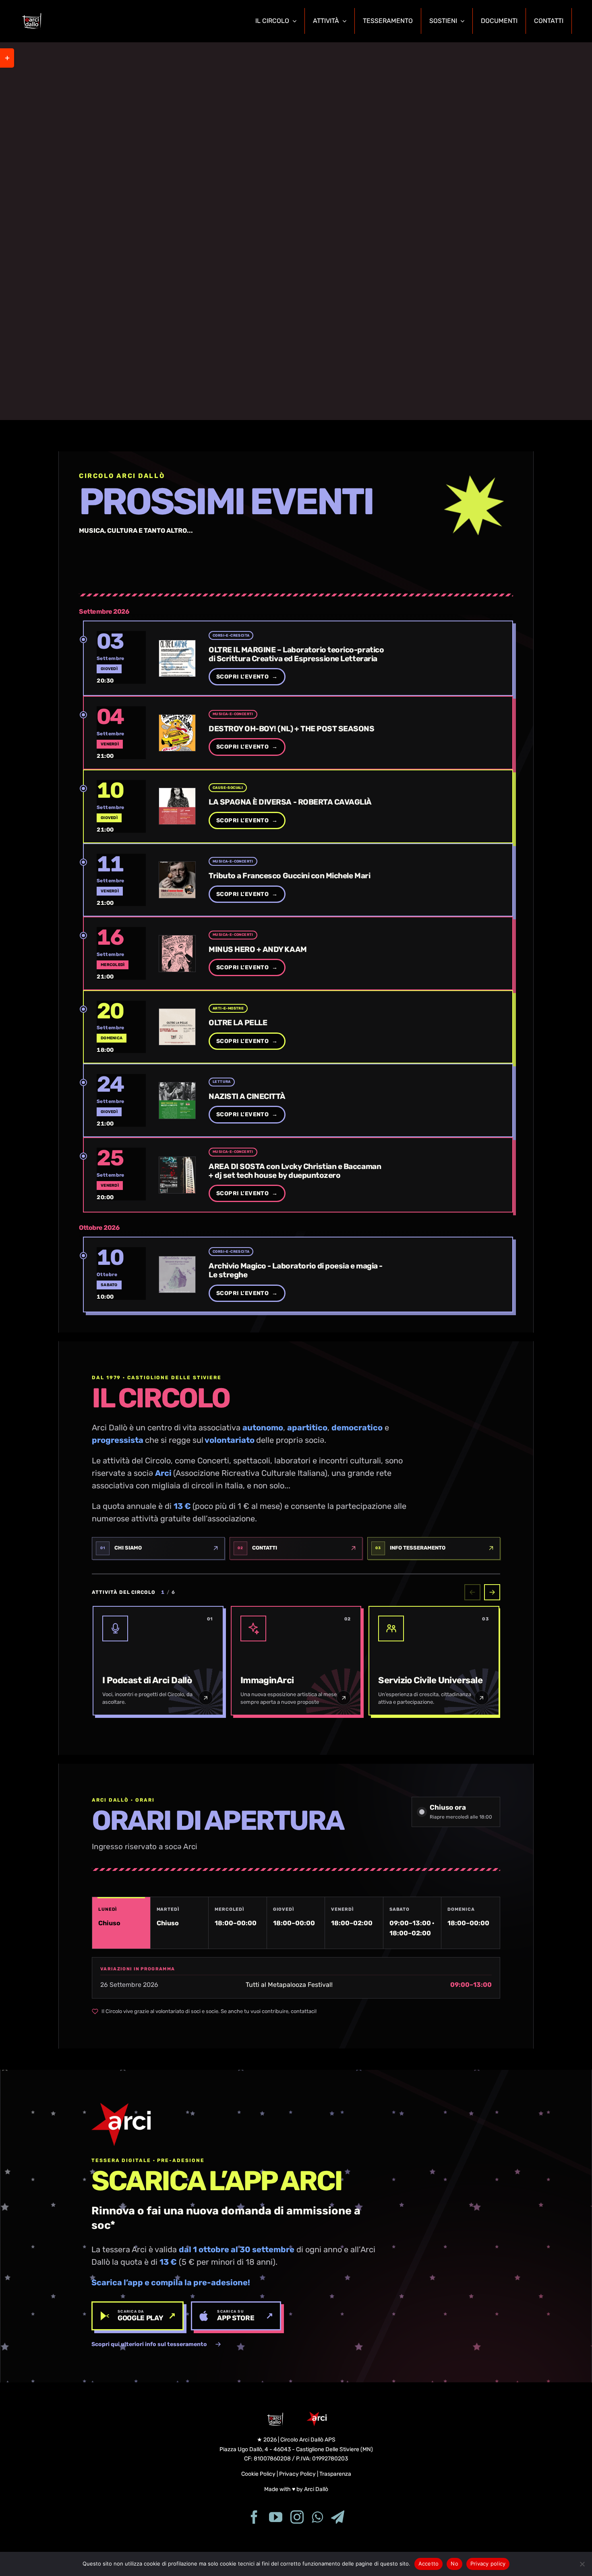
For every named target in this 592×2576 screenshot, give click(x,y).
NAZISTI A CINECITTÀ (247, 1097)
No (454, 2564)
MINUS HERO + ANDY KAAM (258, 950)
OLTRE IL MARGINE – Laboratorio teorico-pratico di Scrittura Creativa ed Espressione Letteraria (296, 654)
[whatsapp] (317, 2517)
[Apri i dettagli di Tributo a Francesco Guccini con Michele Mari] (121, 880)
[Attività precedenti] (472, 1592)
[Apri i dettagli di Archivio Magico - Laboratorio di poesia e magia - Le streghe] (121, 1274)
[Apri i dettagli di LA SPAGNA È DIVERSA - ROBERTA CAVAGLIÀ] (121, 806)
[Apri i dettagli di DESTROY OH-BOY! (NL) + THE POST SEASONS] (121, 733)
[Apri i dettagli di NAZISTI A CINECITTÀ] (121, 1101)
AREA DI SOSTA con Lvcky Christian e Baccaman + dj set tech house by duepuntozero (295, 1171)
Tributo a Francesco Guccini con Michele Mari (289, 876)
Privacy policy (488, 2564)
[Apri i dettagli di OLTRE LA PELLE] (121, 1027)
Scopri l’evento (247, 677)
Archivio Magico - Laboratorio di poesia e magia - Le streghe (296, 1271)
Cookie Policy (258, 2474)
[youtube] (276, 2517)
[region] (296, 231)
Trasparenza (335, 2474)
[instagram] (297, 2517)
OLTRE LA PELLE (238, 1023)
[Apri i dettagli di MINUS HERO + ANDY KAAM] (121, 954)
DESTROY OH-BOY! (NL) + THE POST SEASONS (291, 729)
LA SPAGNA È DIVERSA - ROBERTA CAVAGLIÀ (290, 803)
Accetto (429, 2564)
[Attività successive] (492, 1592)
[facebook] (254, 2517)
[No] (582, 2564)
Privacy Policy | (299, 2474)
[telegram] (338, 2517)
